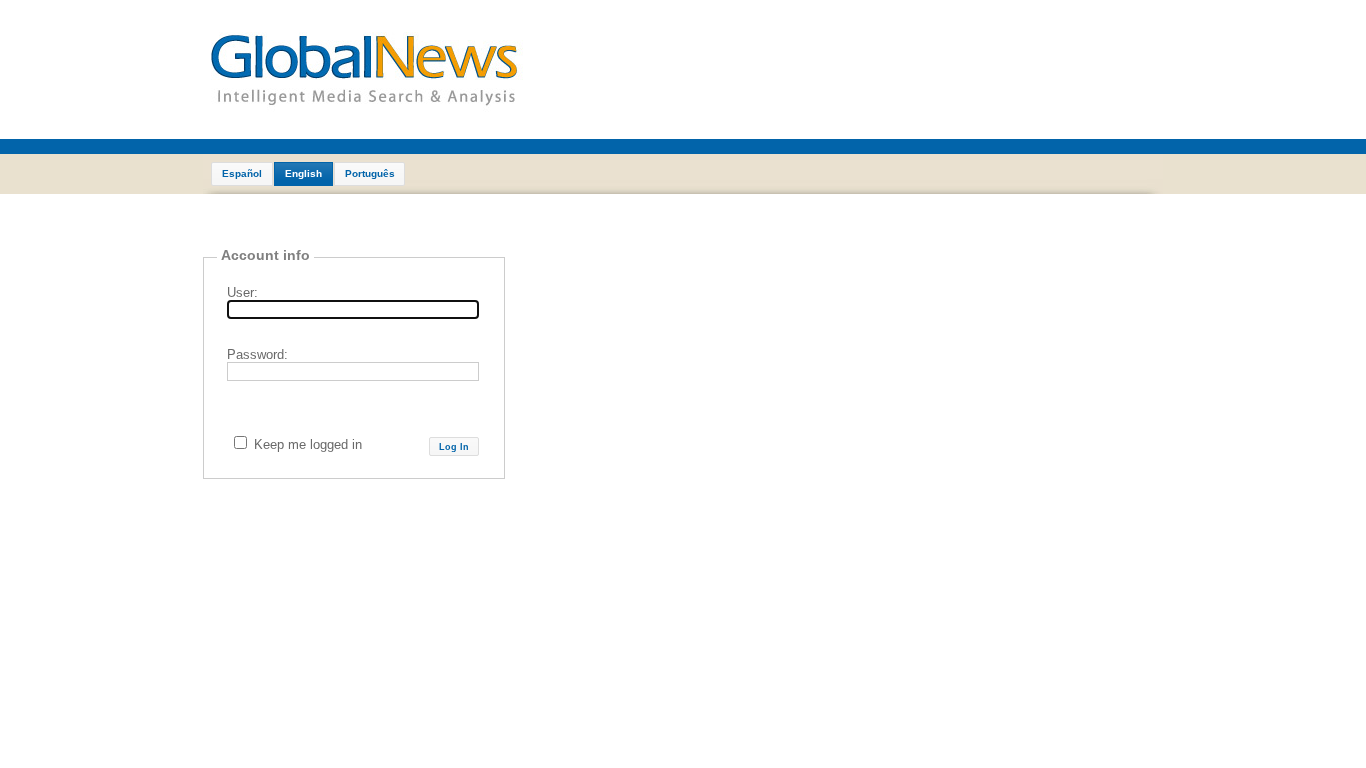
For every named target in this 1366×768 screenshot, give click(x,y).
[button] (242, 174)
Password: (257, 354)
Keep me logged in (308, 444)
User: (242, 292)
